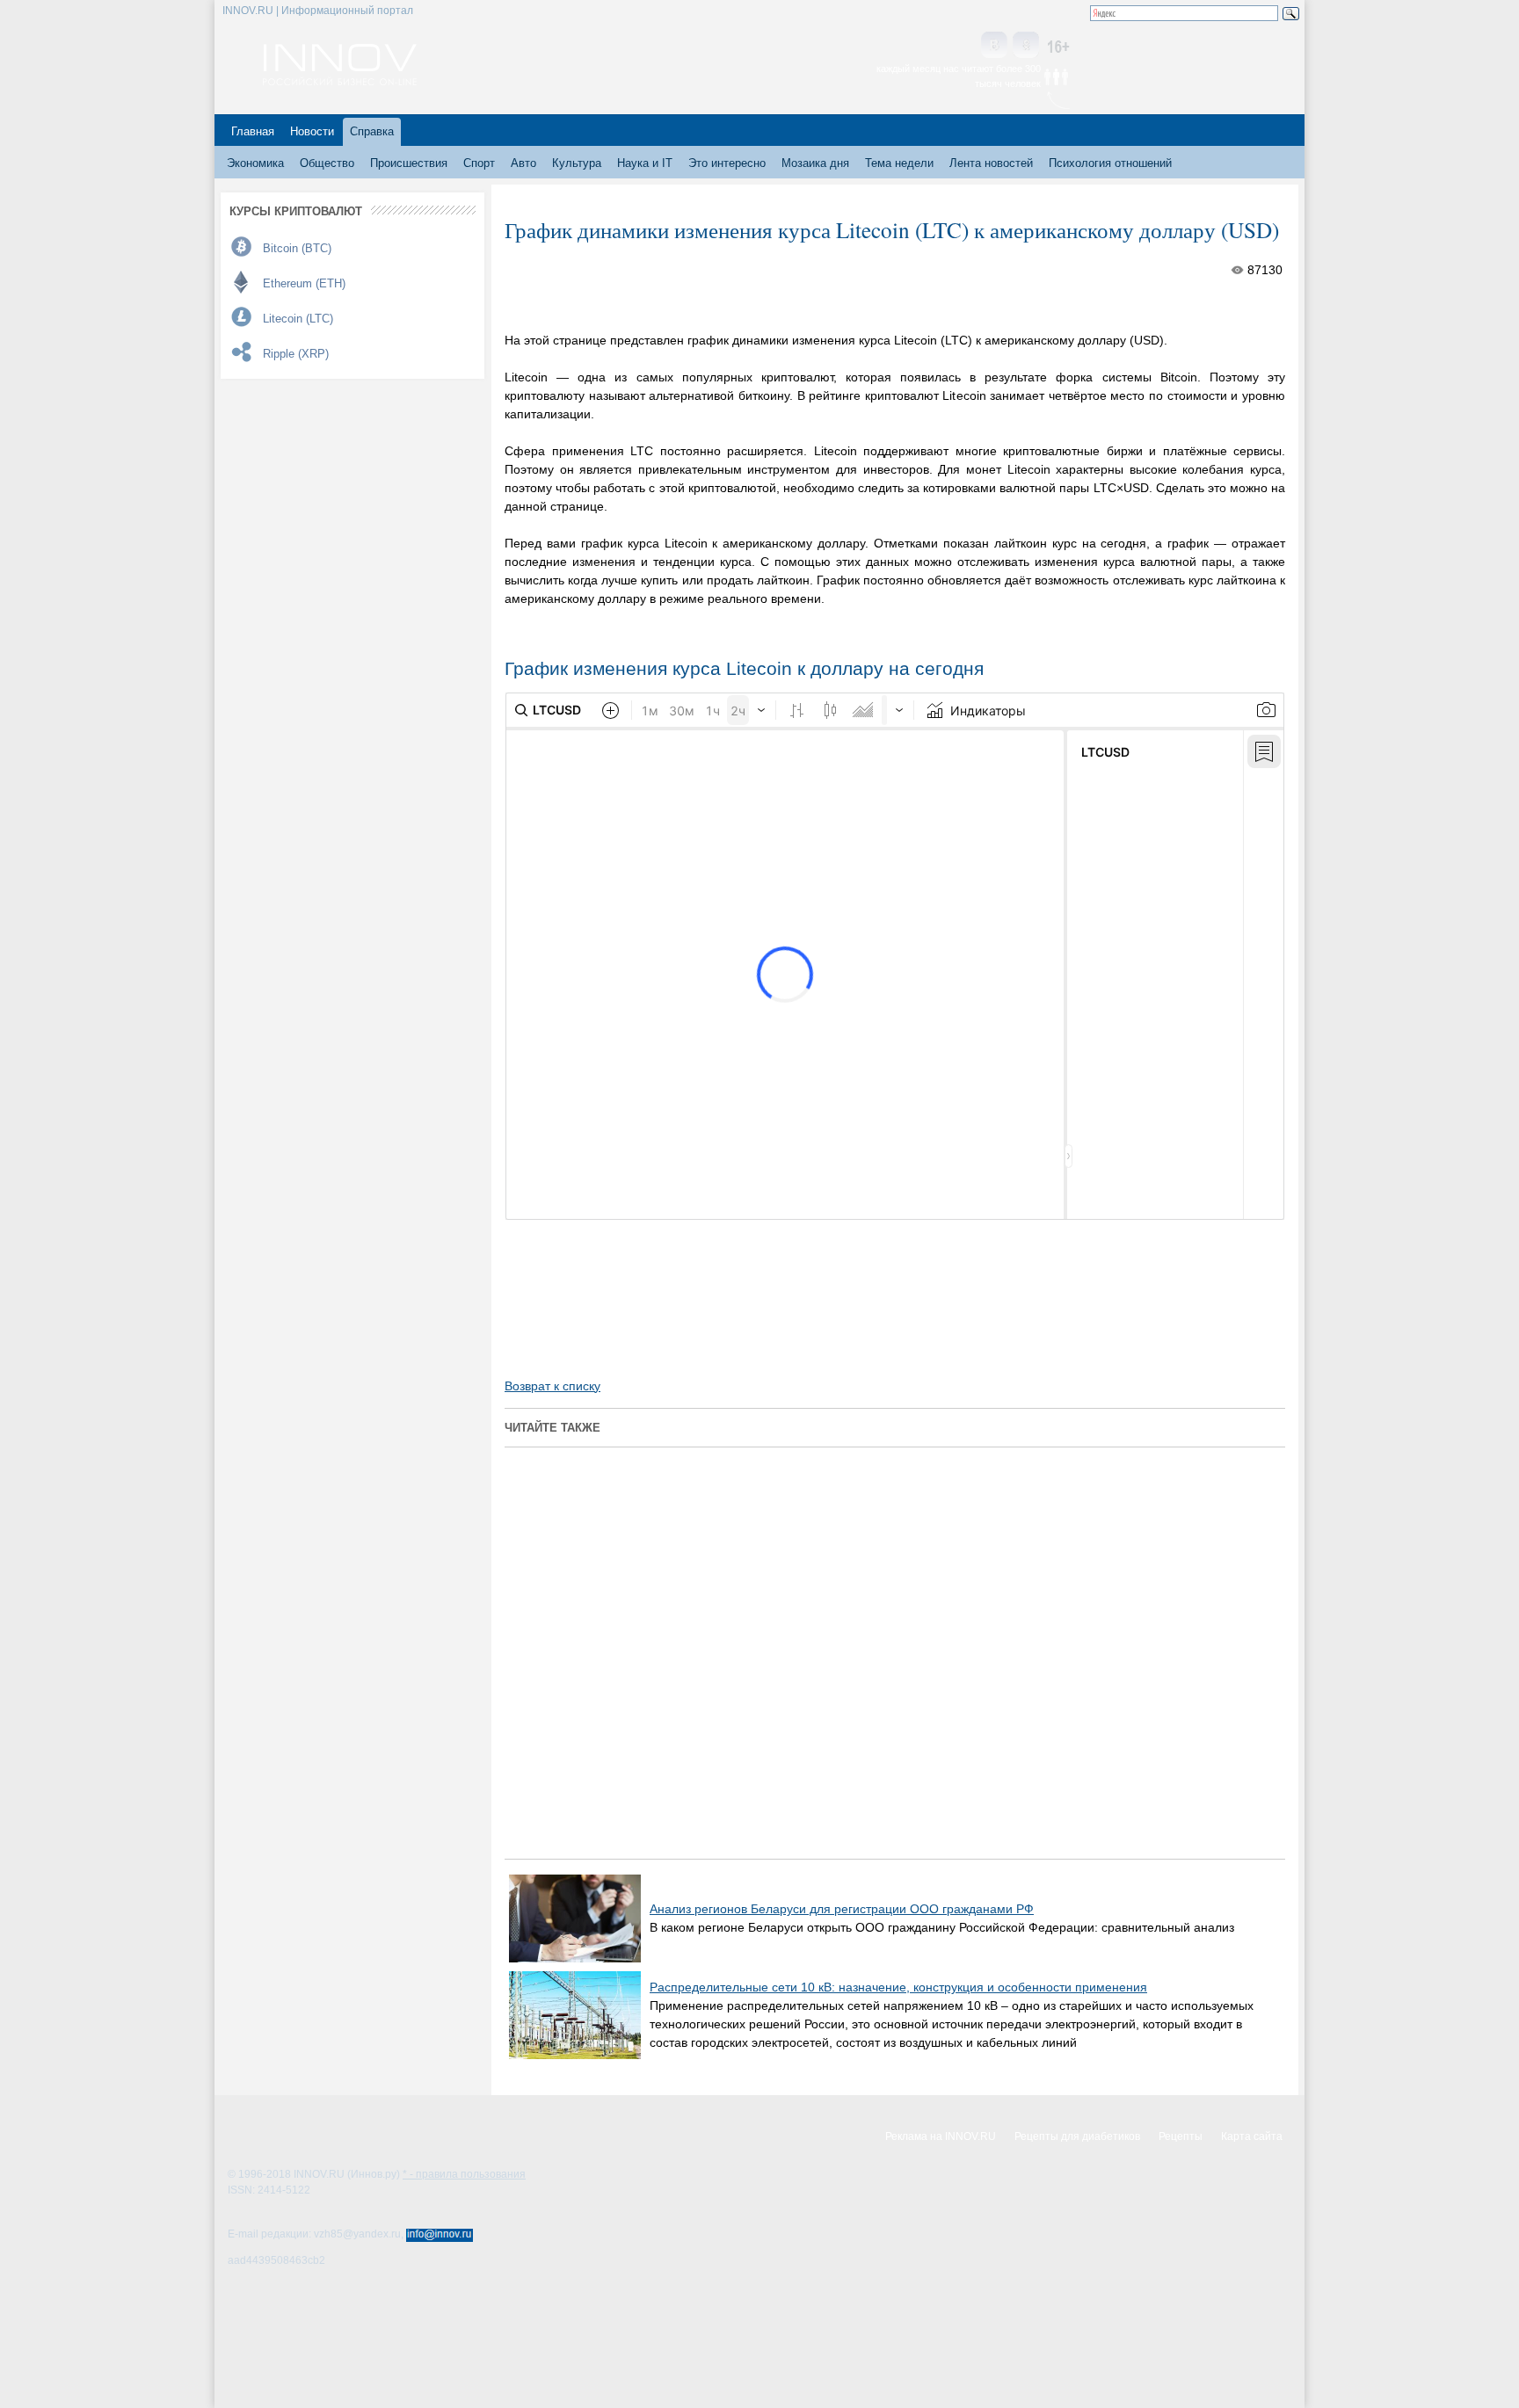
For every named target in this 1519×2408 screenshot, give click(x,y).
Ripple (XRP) (296, 354)
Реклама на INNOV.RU (941, 2136)
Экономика (255, 163)
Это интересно (727, 163)
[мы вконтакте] (994, 46)
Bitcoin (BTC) (297, 248)
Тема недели (899, 163)
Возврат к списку (552, 1386)
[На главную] (340, 81)
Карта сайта (1252, 2136)
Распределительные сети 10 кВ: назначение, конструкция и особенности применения (898, 1987)
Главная (253, 131)
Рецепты (1181, 2136)
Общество (327, 163)
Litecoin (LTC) (298, 319)
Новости (312, 131)
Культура (577, 163)
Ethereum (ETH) (304, 283)
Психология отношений (1110, 163)
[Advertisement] (710, 1283)
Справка (372, 131)
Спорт (479, 163)
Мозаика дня (815, 163)
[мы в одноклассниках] (1026, 46)
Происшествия (409, 163)
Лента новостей (991, 163)
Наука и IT (645, 163)
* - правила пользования (464, 2174)
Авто (523, 163)
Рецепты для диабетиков (1077, 2136)
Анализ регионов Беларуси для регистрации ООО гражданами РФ (842, 1909)
